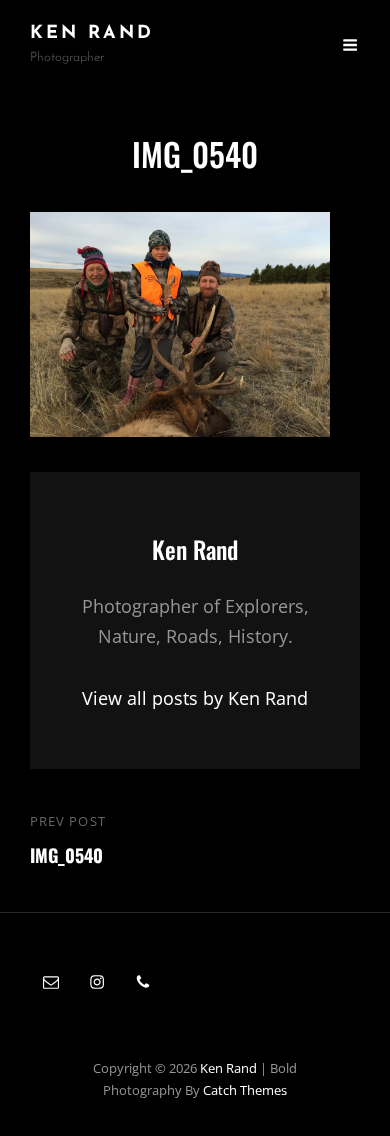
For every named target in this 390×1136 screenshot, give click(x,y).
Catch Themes (245, 1090)
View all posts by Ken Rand (195, 698)
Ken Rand (92, 34)
